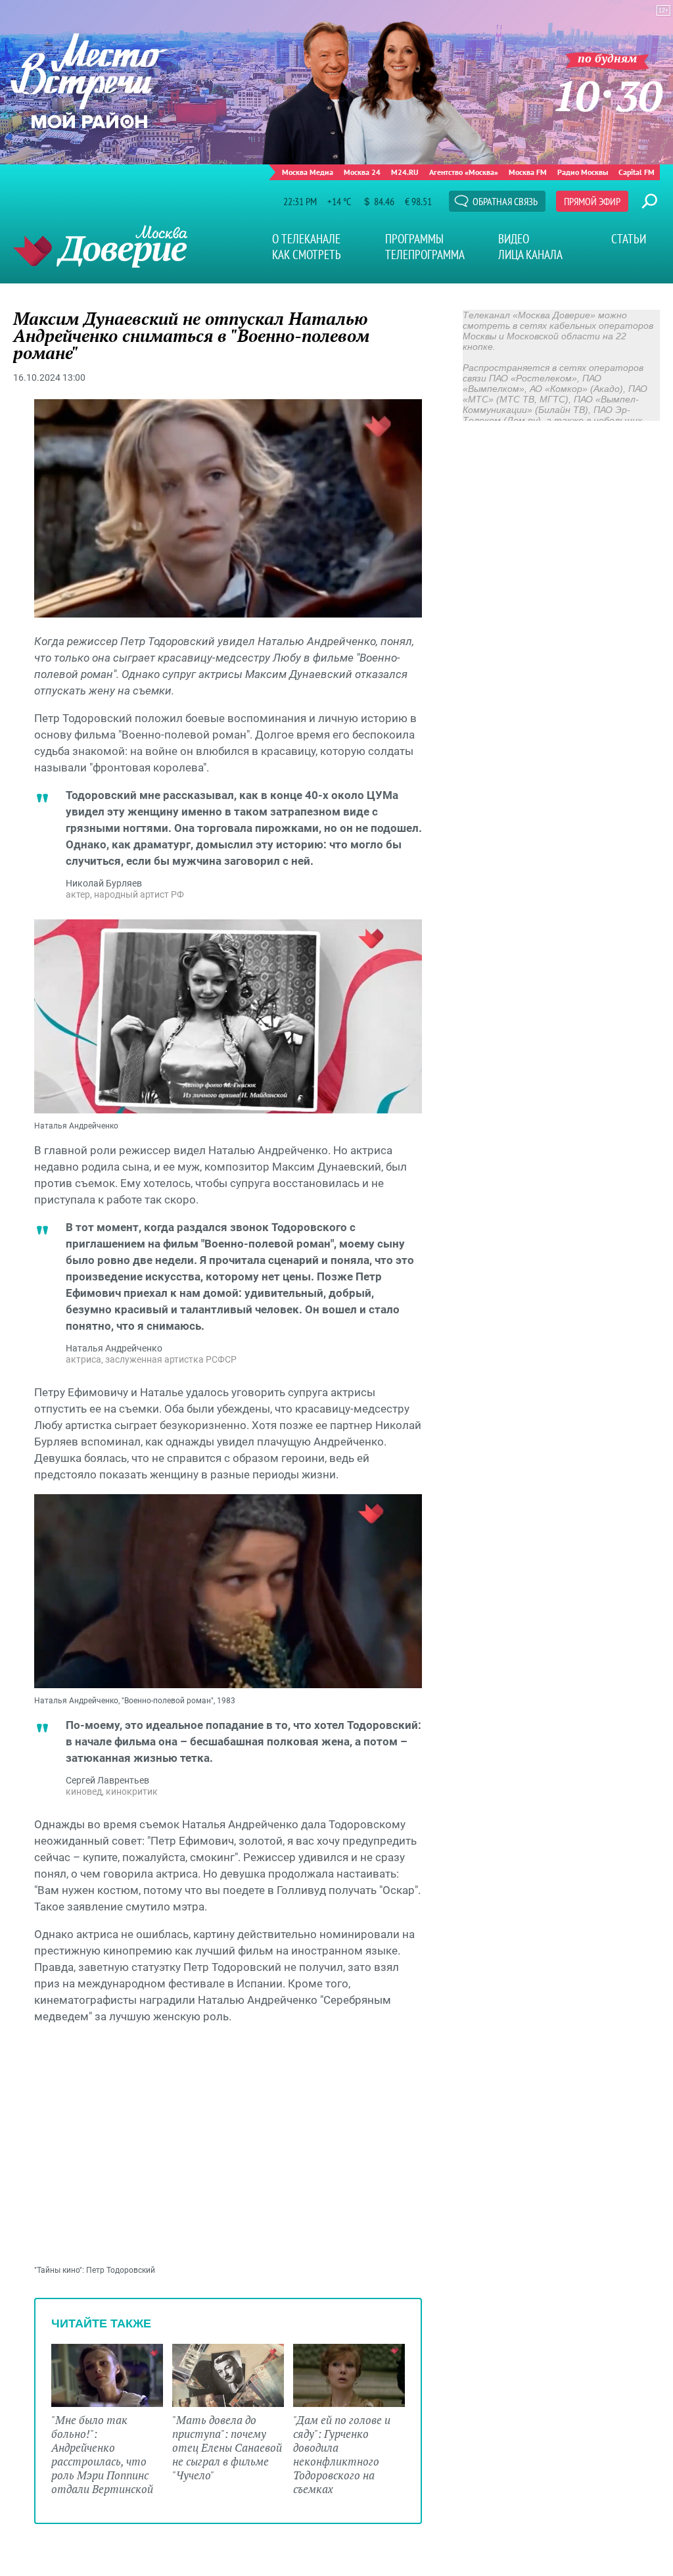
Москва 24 (362, 172)
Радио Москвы (583, 172)
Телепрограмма (425, 255)
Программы (414, 239)
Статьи (629, 239)
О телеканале (306, 239)
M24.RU (405, 172)
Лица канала (530, 255)
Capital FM (637, 172)
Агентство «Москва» (464, 172)
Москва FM (528, 172)
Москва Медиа (308, 172)
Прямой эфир (592, 201)
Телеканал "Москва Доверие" (100, 246)
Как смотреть (307, 255)
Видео (514, 239)
